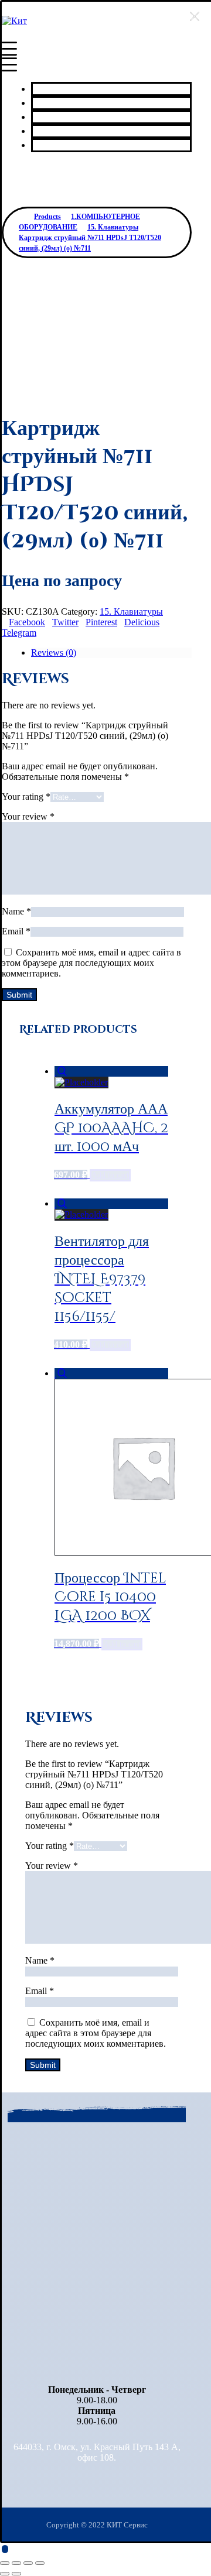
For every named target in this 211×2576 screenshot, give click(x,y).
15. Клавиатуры (131, 612)
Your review (28, 816)
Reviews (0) (54, 652)
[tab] (111, 653)
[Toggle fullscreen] (28, 2563)
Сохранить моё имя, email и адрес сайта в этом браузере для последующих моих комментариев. (91, 963)
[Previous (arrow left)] (5, 2574)
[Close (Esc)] (5, 2563)
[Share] (16, 2563)
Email (16, 931)
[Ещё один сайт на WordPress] (14, 21)
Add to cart (110, 1175)
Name (16, 911)
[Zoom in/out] (40, 2563)
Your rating (26, 797)
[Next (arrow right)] (16, 2574)
